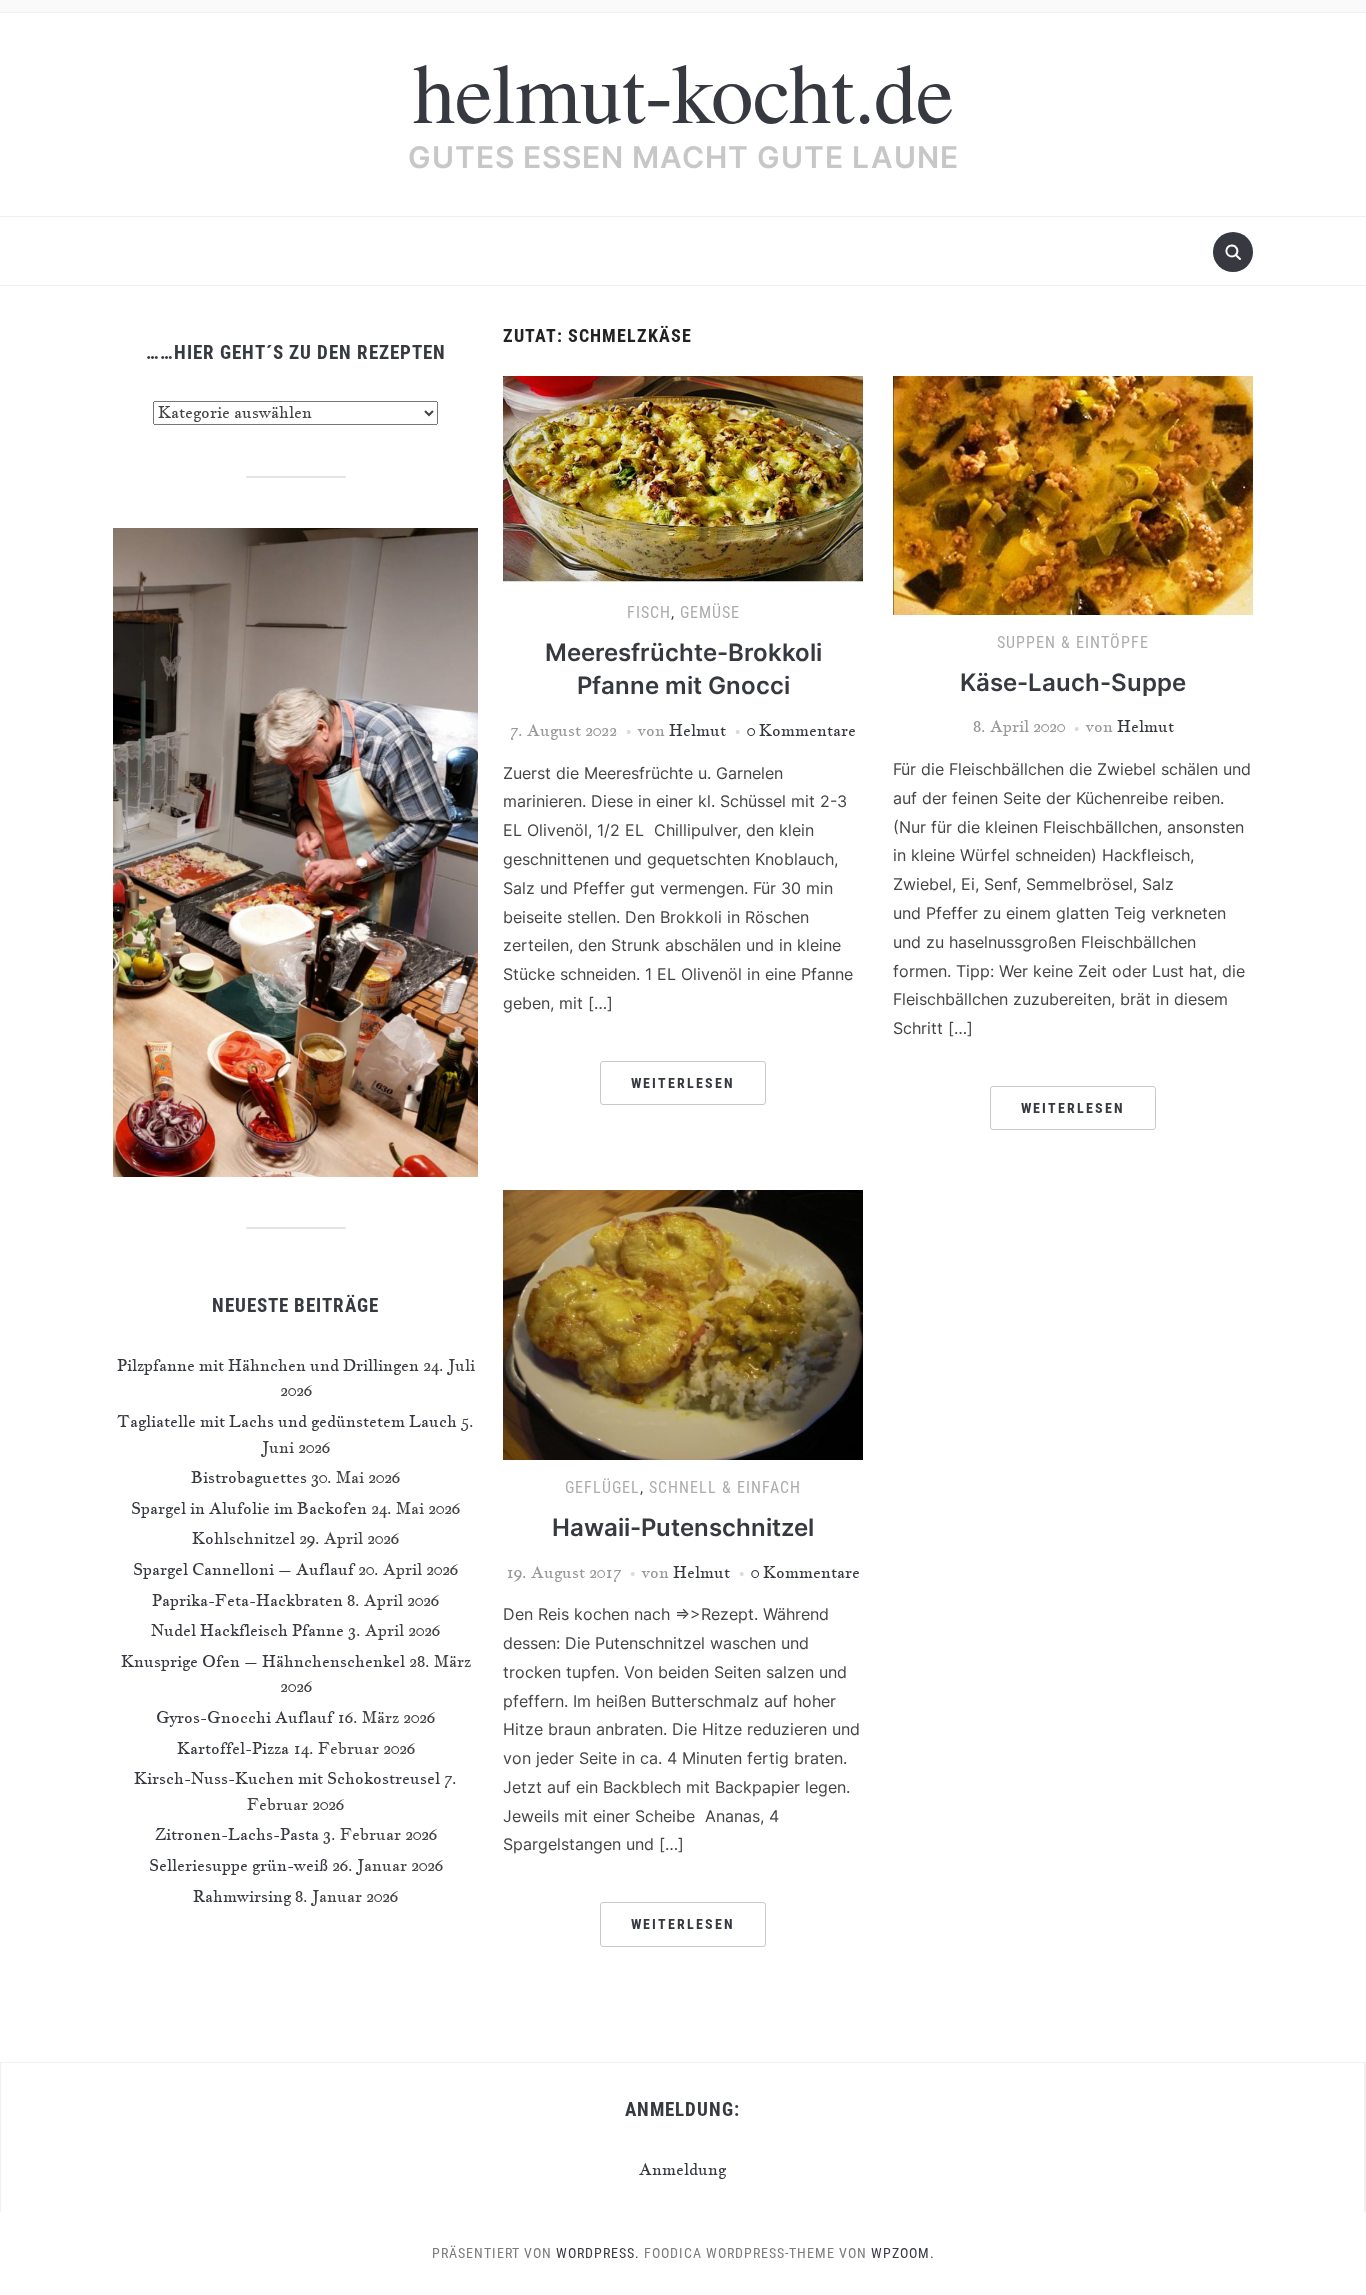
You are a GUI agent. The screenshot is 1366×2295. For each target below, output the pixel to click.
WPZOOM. (903, 2253)
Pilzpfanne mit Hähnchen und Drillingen (268, 1365)
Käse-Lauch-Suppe (1073, 682)
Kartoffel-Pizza (233, 1748)
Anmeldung (682, 2169)
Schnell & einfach (725, 1487)
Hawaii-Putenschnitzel (683, 1527)
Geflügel (602, 1487)
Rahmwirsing (242, 1896)
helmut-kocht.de (683, 90)
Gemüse (710, 612)
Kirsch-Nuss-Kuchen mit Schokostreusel (287, 1778)
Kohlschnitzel (243, 1538)
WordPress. (598, 2253)
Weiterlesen (683, 1083)
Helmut (697, 730)
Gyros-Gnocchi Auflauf (244, 1717)
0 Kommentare (801, 730)
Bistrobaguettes (249, 1477)
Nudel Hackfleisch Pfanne (247, 1630)
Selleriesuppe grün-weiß (238, 1865)
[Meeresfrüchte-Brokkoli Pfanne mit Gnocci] (683, 478)
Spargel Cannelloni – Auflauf (243, 1569)
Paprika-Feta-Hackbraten (247, 1600)
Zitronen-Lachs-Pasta (237, 1834)
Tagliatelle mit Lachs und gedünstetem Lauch (287, 1421)
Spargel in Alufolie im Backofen (249, 1508)
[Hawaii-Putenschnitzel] (683, 1323)
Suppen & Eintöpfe (1073, 642)
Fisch (649, 612)
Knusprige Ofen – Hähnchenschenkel (263, 1661)
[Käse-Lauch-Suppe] (1073, 493)
